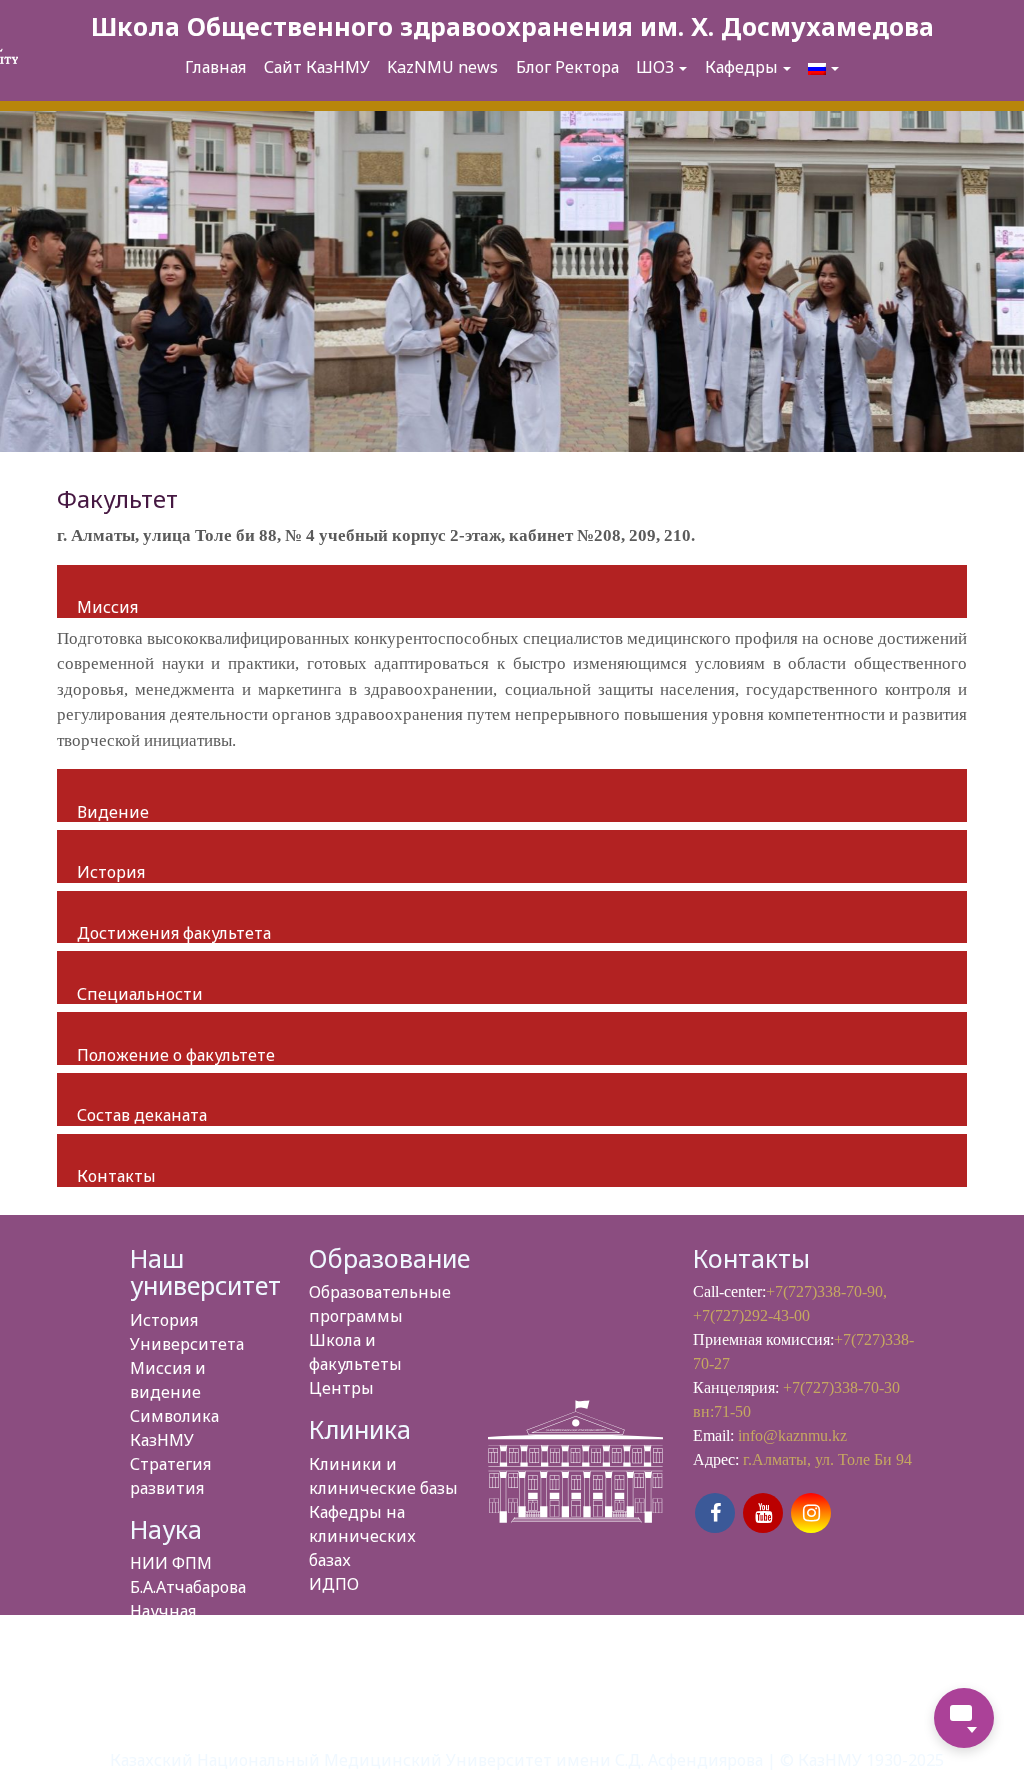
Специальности (140, 994)
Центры (341, 1388)
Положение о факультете (176, 1055)
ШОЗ (655, 67)
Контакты (116, 1176)
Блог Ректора (567, 67)
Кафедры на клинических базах (362, 1536)
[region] (512, 281)
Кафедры (741, 67)
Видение (113, 812)
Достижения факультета (174, 933)
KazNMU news (442, 67)
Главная (215, 67)
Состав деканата (142, 1115)
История (111, 872)
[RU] (823, 68)
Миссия (107, 607)
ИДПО (334, 1584)
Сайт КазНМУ (317, 67)
